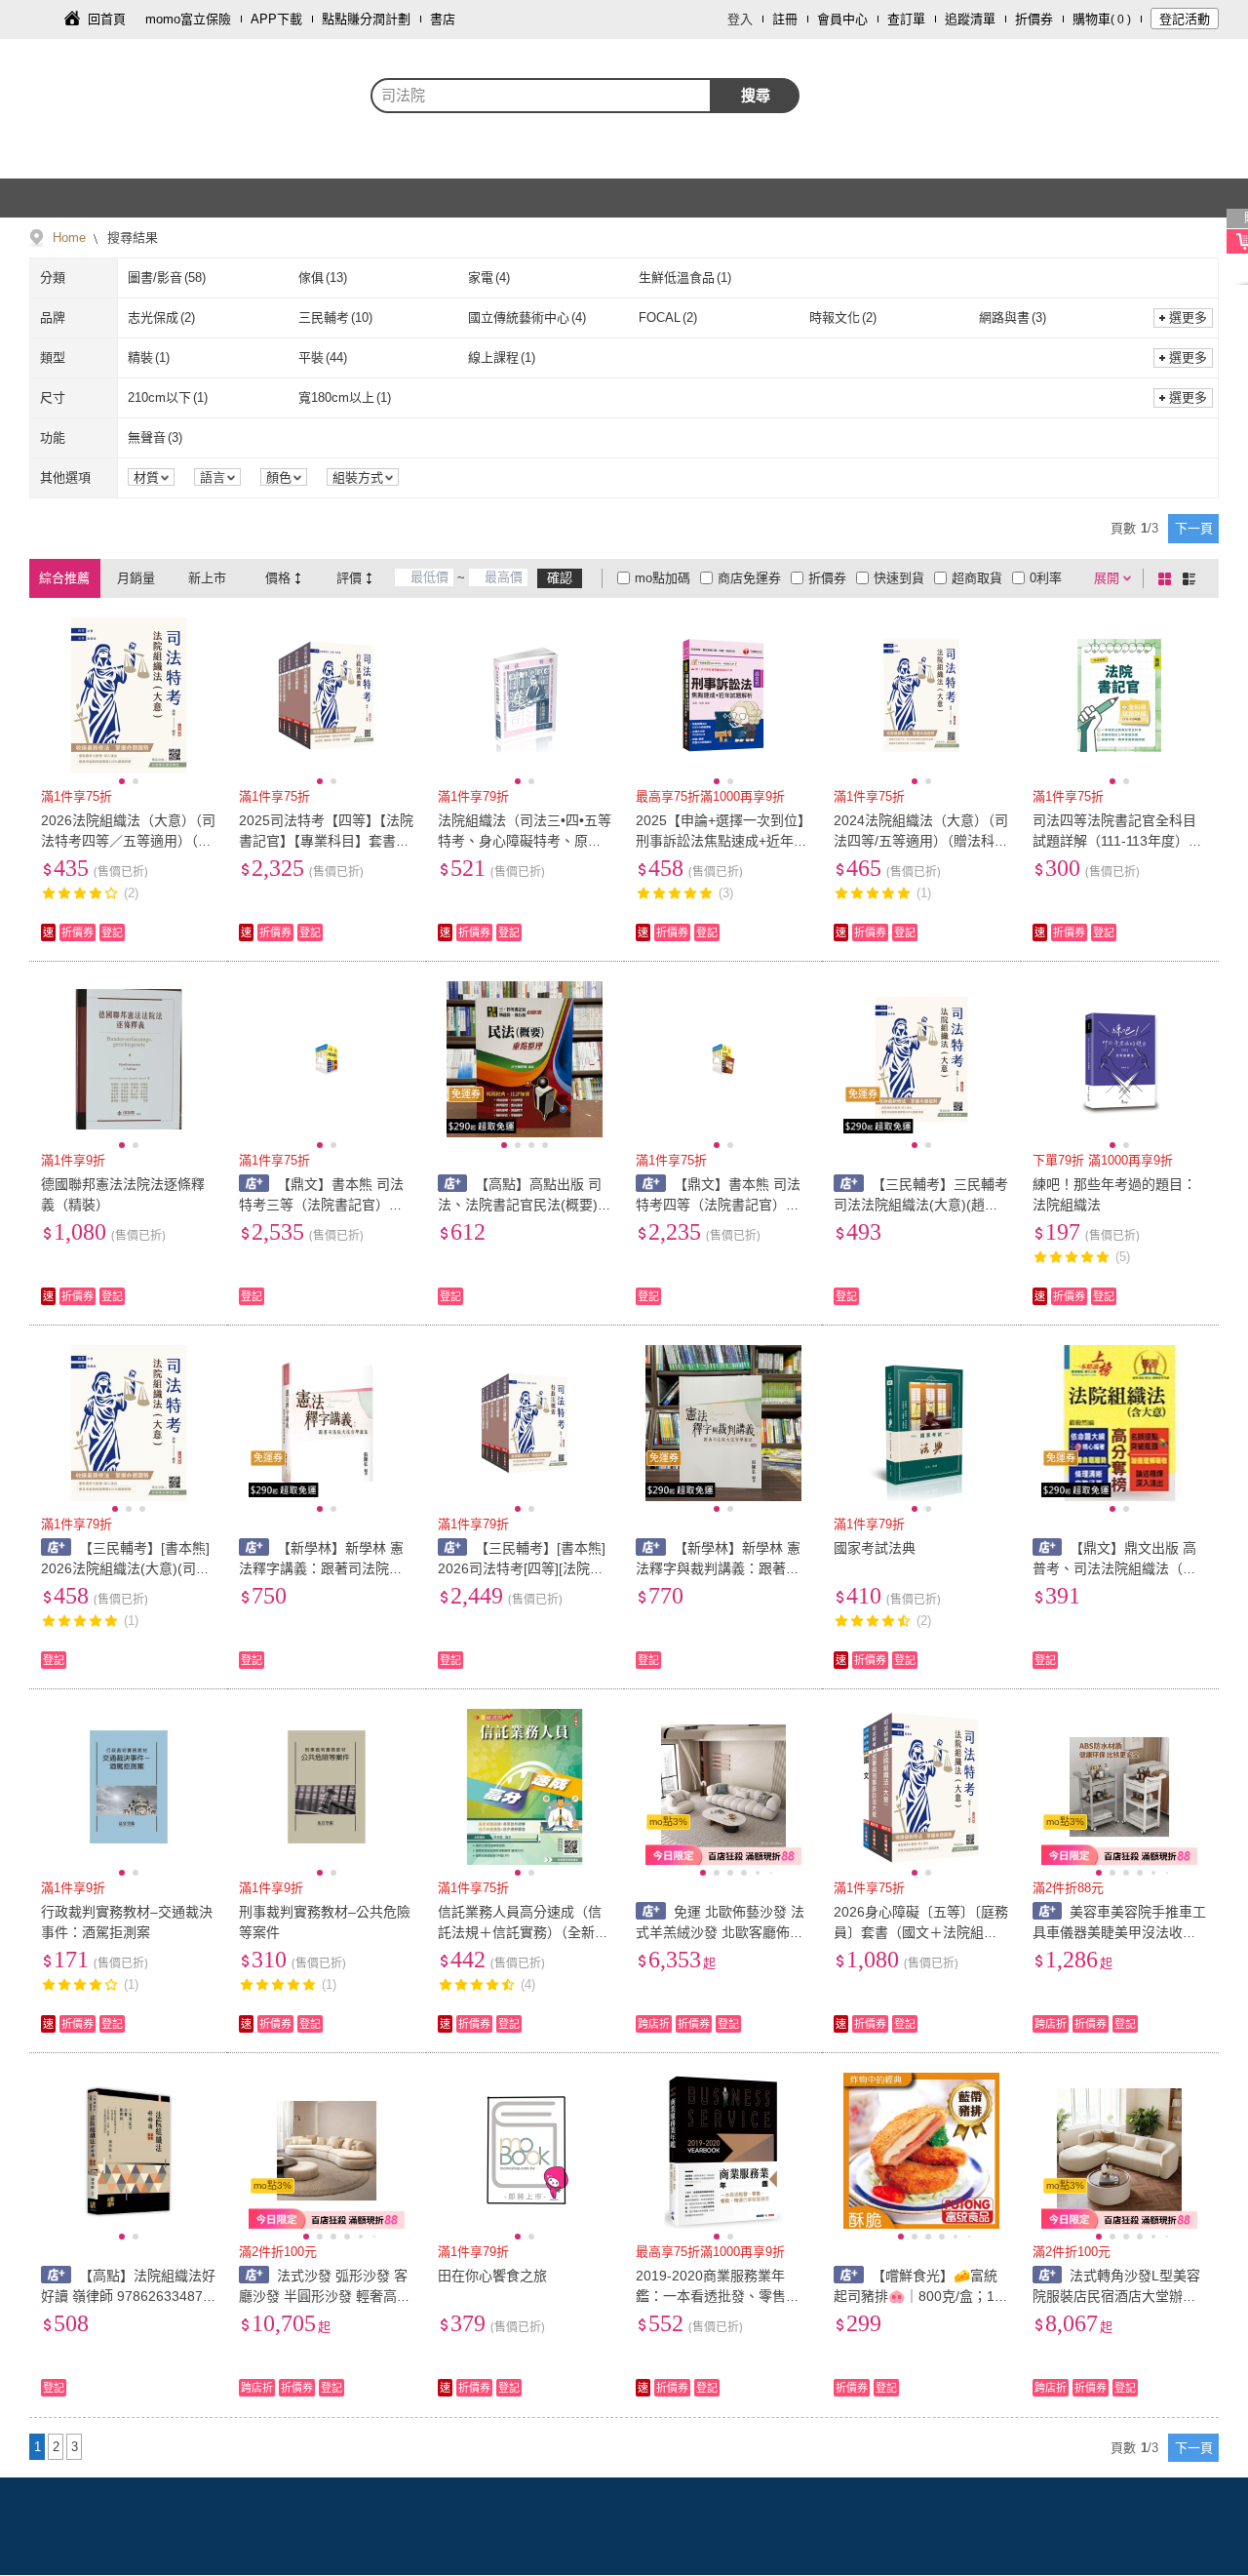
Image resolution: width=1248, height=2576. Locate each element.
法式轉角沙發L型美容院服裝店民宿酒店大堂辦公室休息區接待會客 (1117, 2296)
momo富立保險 (188, 19)
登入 (740, 19)
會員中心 (842, 19)
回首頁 (107, 19)
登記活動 (1185, 19)
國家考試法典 (875, 1548)
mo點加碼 (663, 578)
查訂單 (906, 19)
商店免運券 (749, 578)
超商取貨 (977, 578)
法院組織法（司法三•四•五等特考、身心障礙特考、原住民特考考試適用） (525, 841)
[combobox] (541, 96)
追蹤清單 (970, 19)
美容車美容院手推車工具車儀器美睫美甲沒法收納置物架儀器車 (1120, 1932)
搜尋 (756, 95)
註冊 (785, 19)
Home (69, 238)
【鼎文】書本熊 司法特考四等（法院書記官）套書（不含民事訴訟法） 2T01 (722, 1205)
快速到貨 (899, 578)
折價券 (1034, 19)
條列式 (1192, 578)
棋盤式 (1168, 578)
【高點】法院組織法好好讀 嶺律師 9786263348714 (128, 2296)
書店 (443, 19)
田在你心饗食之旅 (492, 2276)
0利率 (1046, 578)
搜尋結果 (131, 238)
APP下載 (276, 19)
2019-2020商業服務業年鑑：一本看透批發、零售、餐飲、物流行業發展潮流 (718, 2296)
